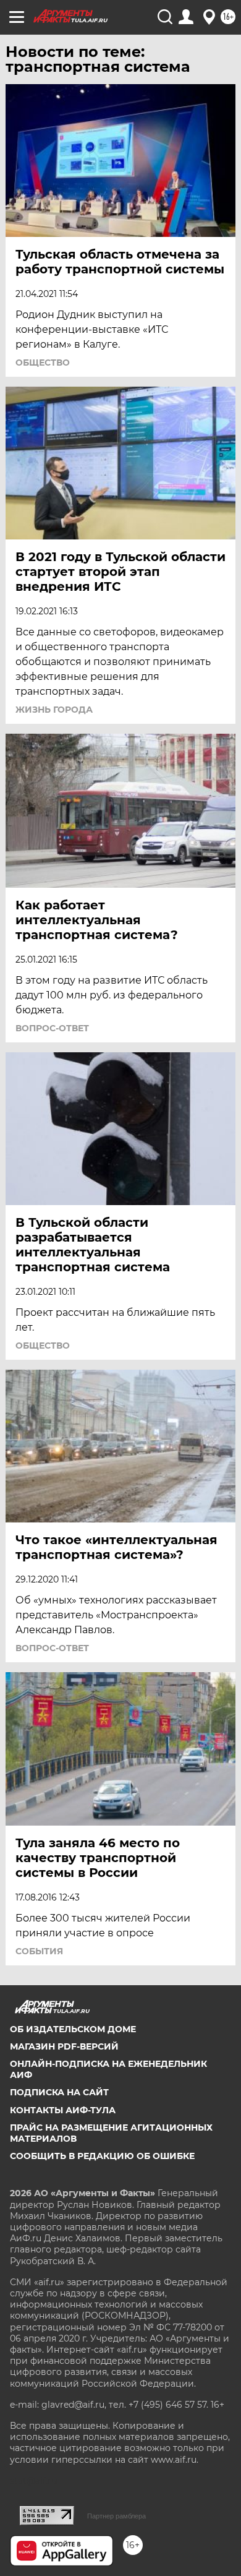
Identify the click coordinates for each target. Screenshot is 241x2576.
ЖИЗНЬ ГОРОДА (54, 710)
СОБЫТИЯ (39, 1951)
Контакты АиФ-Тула (63, 2110)
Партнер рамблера (116, 2516)
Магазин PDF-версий (64, 2046)
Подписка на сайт (59, 2092)
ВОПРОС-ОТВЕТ (52, 1028)
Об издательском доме (73, 2029)
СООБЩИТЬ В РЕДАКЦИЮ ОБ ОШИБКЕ (102, 2156)
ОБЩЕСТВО (43, 363)
